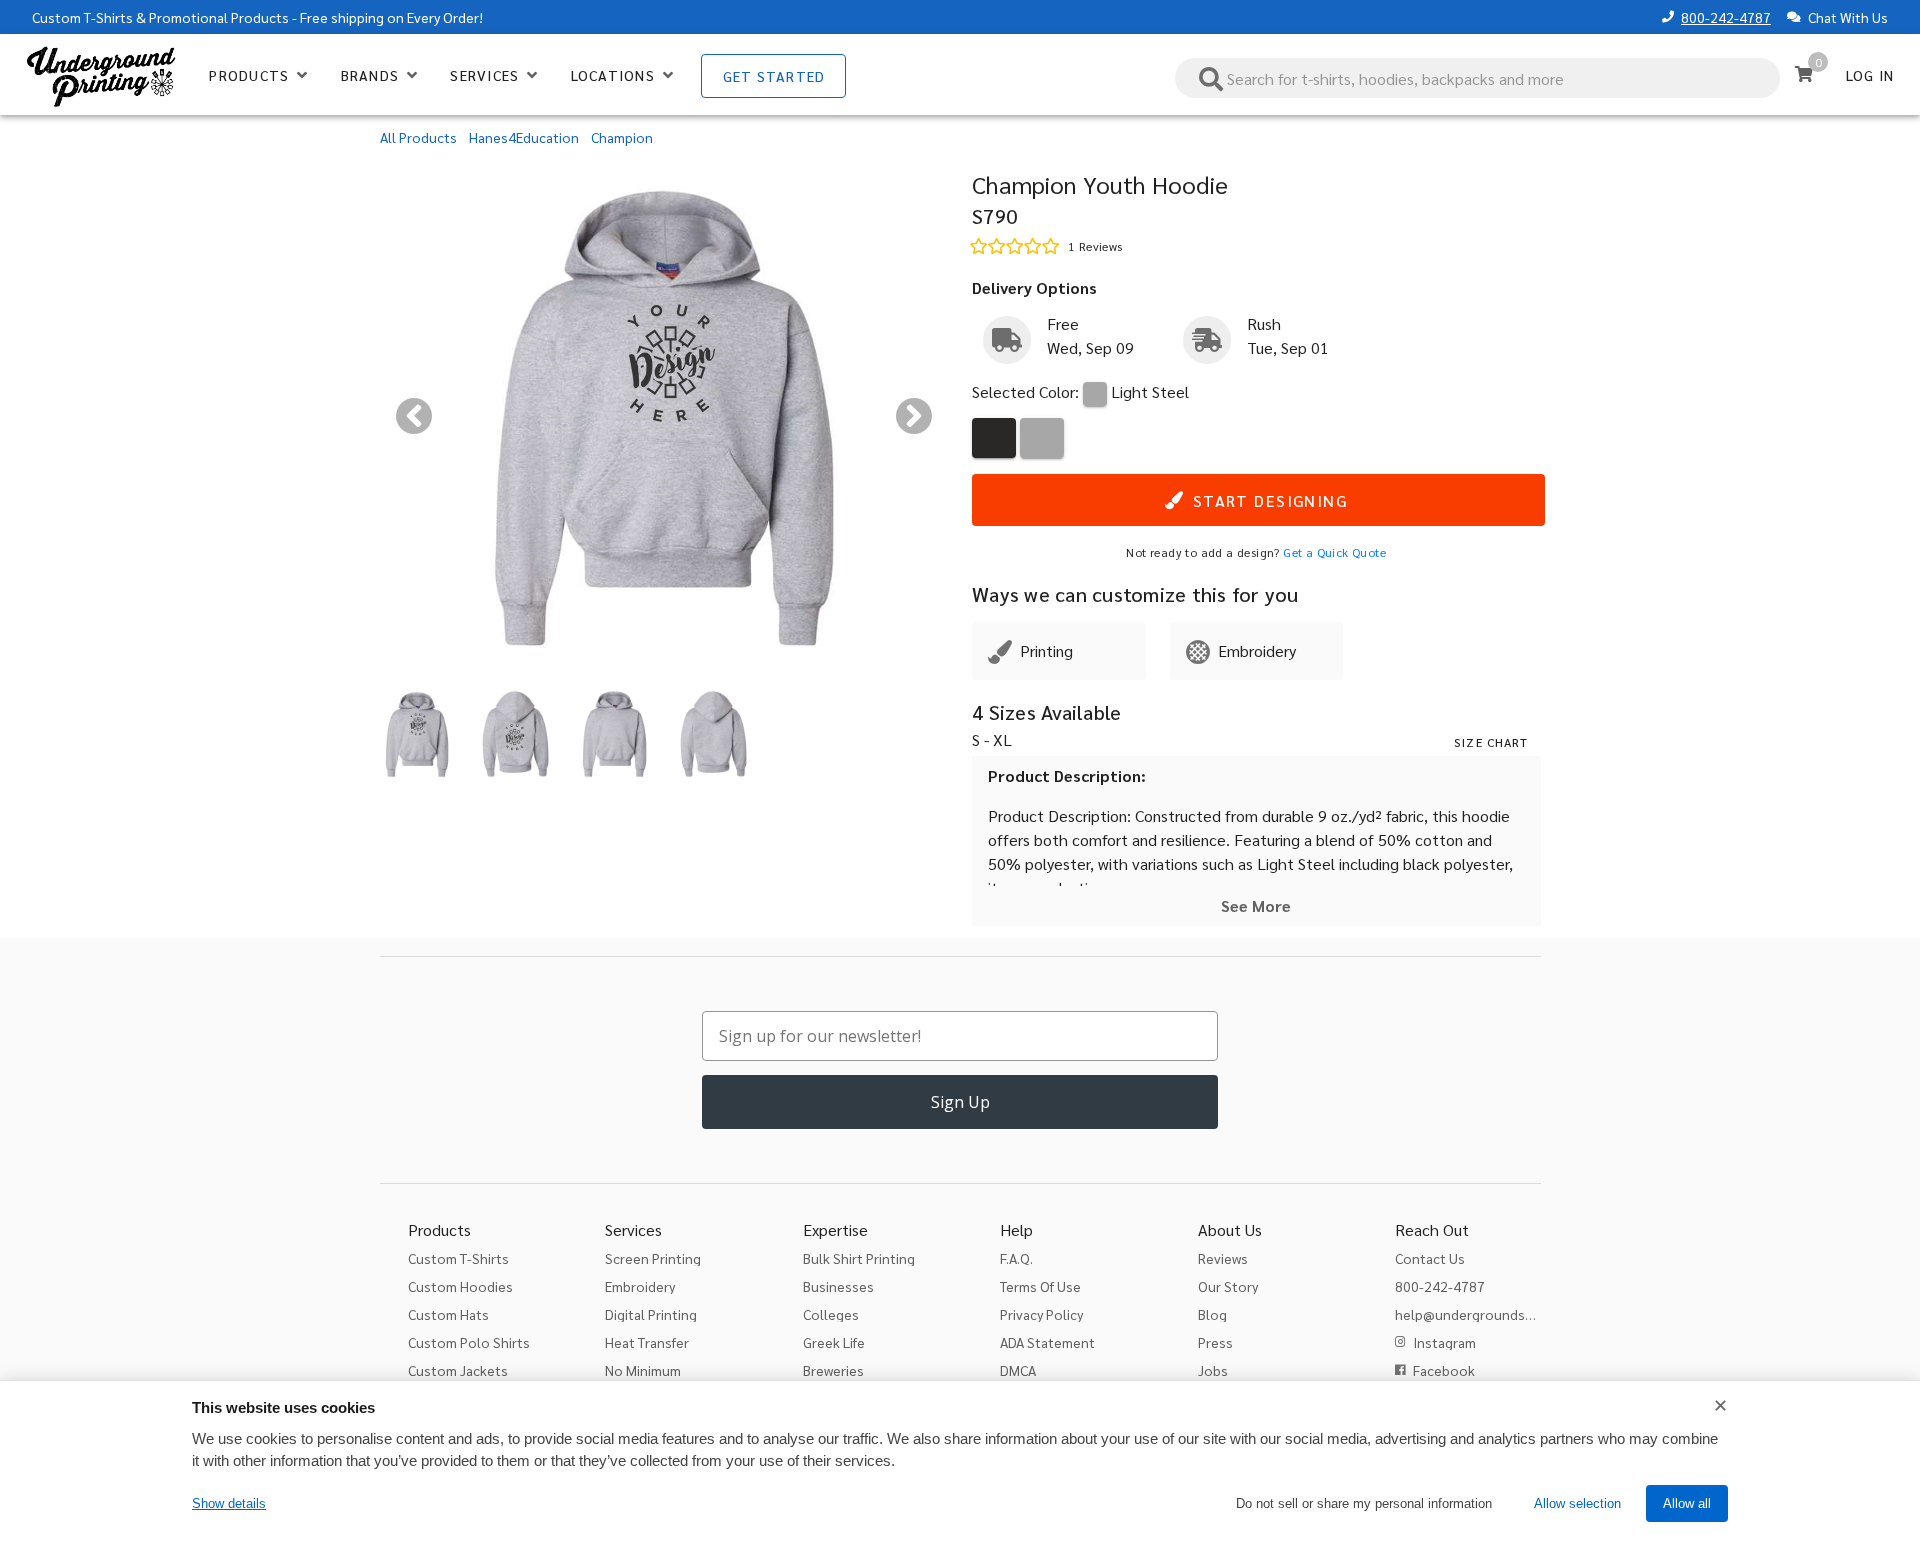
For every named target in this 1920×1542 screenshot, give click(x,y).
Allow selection (1577, 1503)
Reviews (1223, 1258)
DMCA (1018, 1370)
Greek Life (834, 1342)
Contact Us (1430, 1258)
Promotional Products (219, 17)
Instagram (1444, 1342)
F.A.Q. (1016, 1258)
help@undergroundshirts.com (1489, 1314)
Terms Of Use (1040, 1286)
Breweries (833, 1370)
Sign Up (960, 1102)
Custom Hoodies (460, 1286)
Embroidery (640, 1286)
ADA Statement (1047, 1342)
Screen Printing (653, 1258)
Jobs (1213, 1370)
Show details (229, 1503)
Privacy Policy (1041, 1314)
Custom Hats (448, 1314)
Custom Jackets (458, 1370)
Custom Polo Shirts (469, 1342)
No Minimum (643, 1370)
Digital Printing (651, 1314)
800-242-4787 (1726, 17)
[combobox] (1478, 78)
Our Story (1228, 1286)
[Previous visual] (414, 416)
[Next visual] (914, 416)
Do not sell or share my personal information (1364, 1503)
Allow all (1687, 1503)
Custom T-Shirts (82, 17)
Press (1215, 1342)
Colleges (831, 1314)
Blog (1212, 1314)
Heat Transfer (647, 1342)
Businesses (838, 1286)
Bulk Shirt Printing (859, 1258)
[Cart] (1804, 74)
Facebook (1444, 1370)
